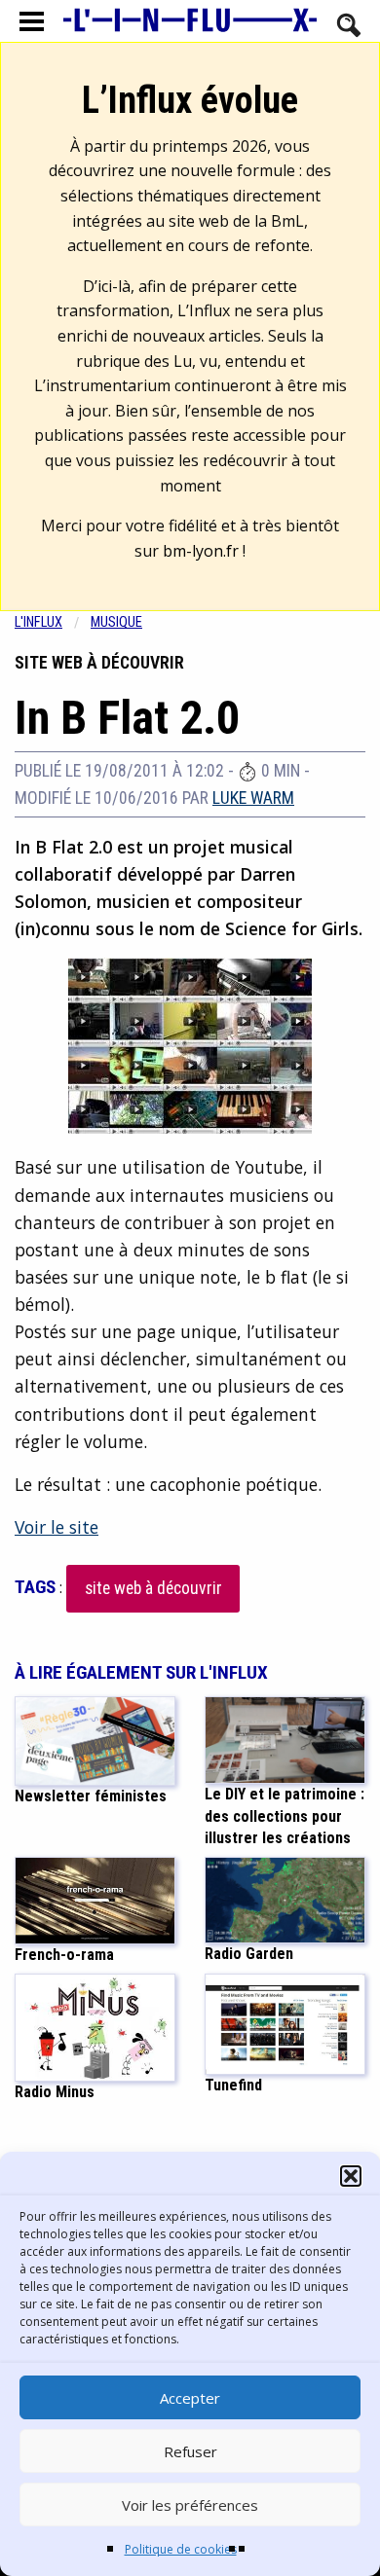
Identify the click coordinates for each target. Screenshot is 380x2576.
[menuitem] (53, 622)
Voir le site (57, 1527)
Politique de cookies (181, 2549)
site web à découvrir (153, 1588)
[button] (351, 2176)
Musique (116, 622)
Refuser (190, 2451)
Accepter (190, 2398)
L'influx (38, 622)
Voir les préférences (190, 2505)
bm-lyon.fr (201, 551)
